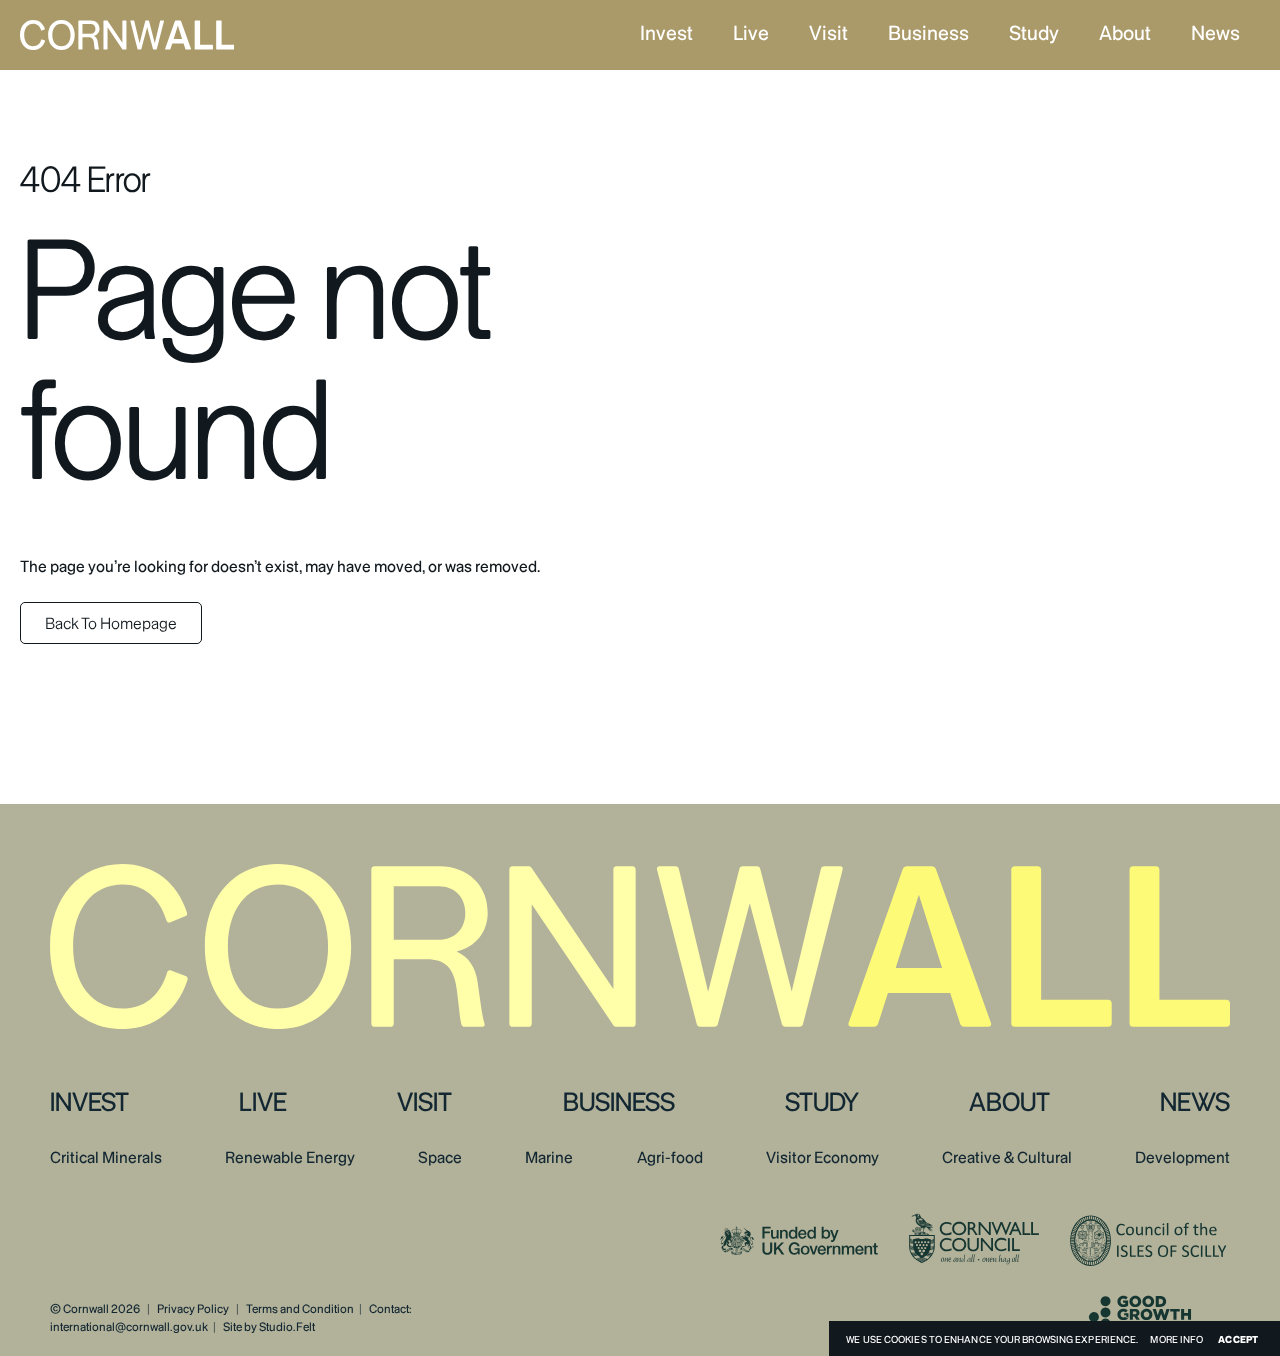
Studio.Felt (287, 1327)
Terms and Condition (300, 1309)
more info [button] (1176, 1339)
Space (440, 1158)
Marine (549, 1158)
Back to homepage (111, 623)
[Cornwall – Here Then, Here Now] (167, 35)
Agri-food (670, 1158)
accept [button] (1238, 1339)
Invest (666, 33)
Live (751, 33)
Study (1034, 33)
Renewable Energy (290, 1158)
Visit (828, 33)
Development (1182, 1158)
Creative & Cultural (1007, 1158)
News (1215, 33)
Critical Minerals (106, 1158)
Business (928, 33)
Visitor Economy (822, 1158)
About (1125, 33)
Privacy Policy (193, 1309)
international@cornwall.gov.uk (129, 1327)
